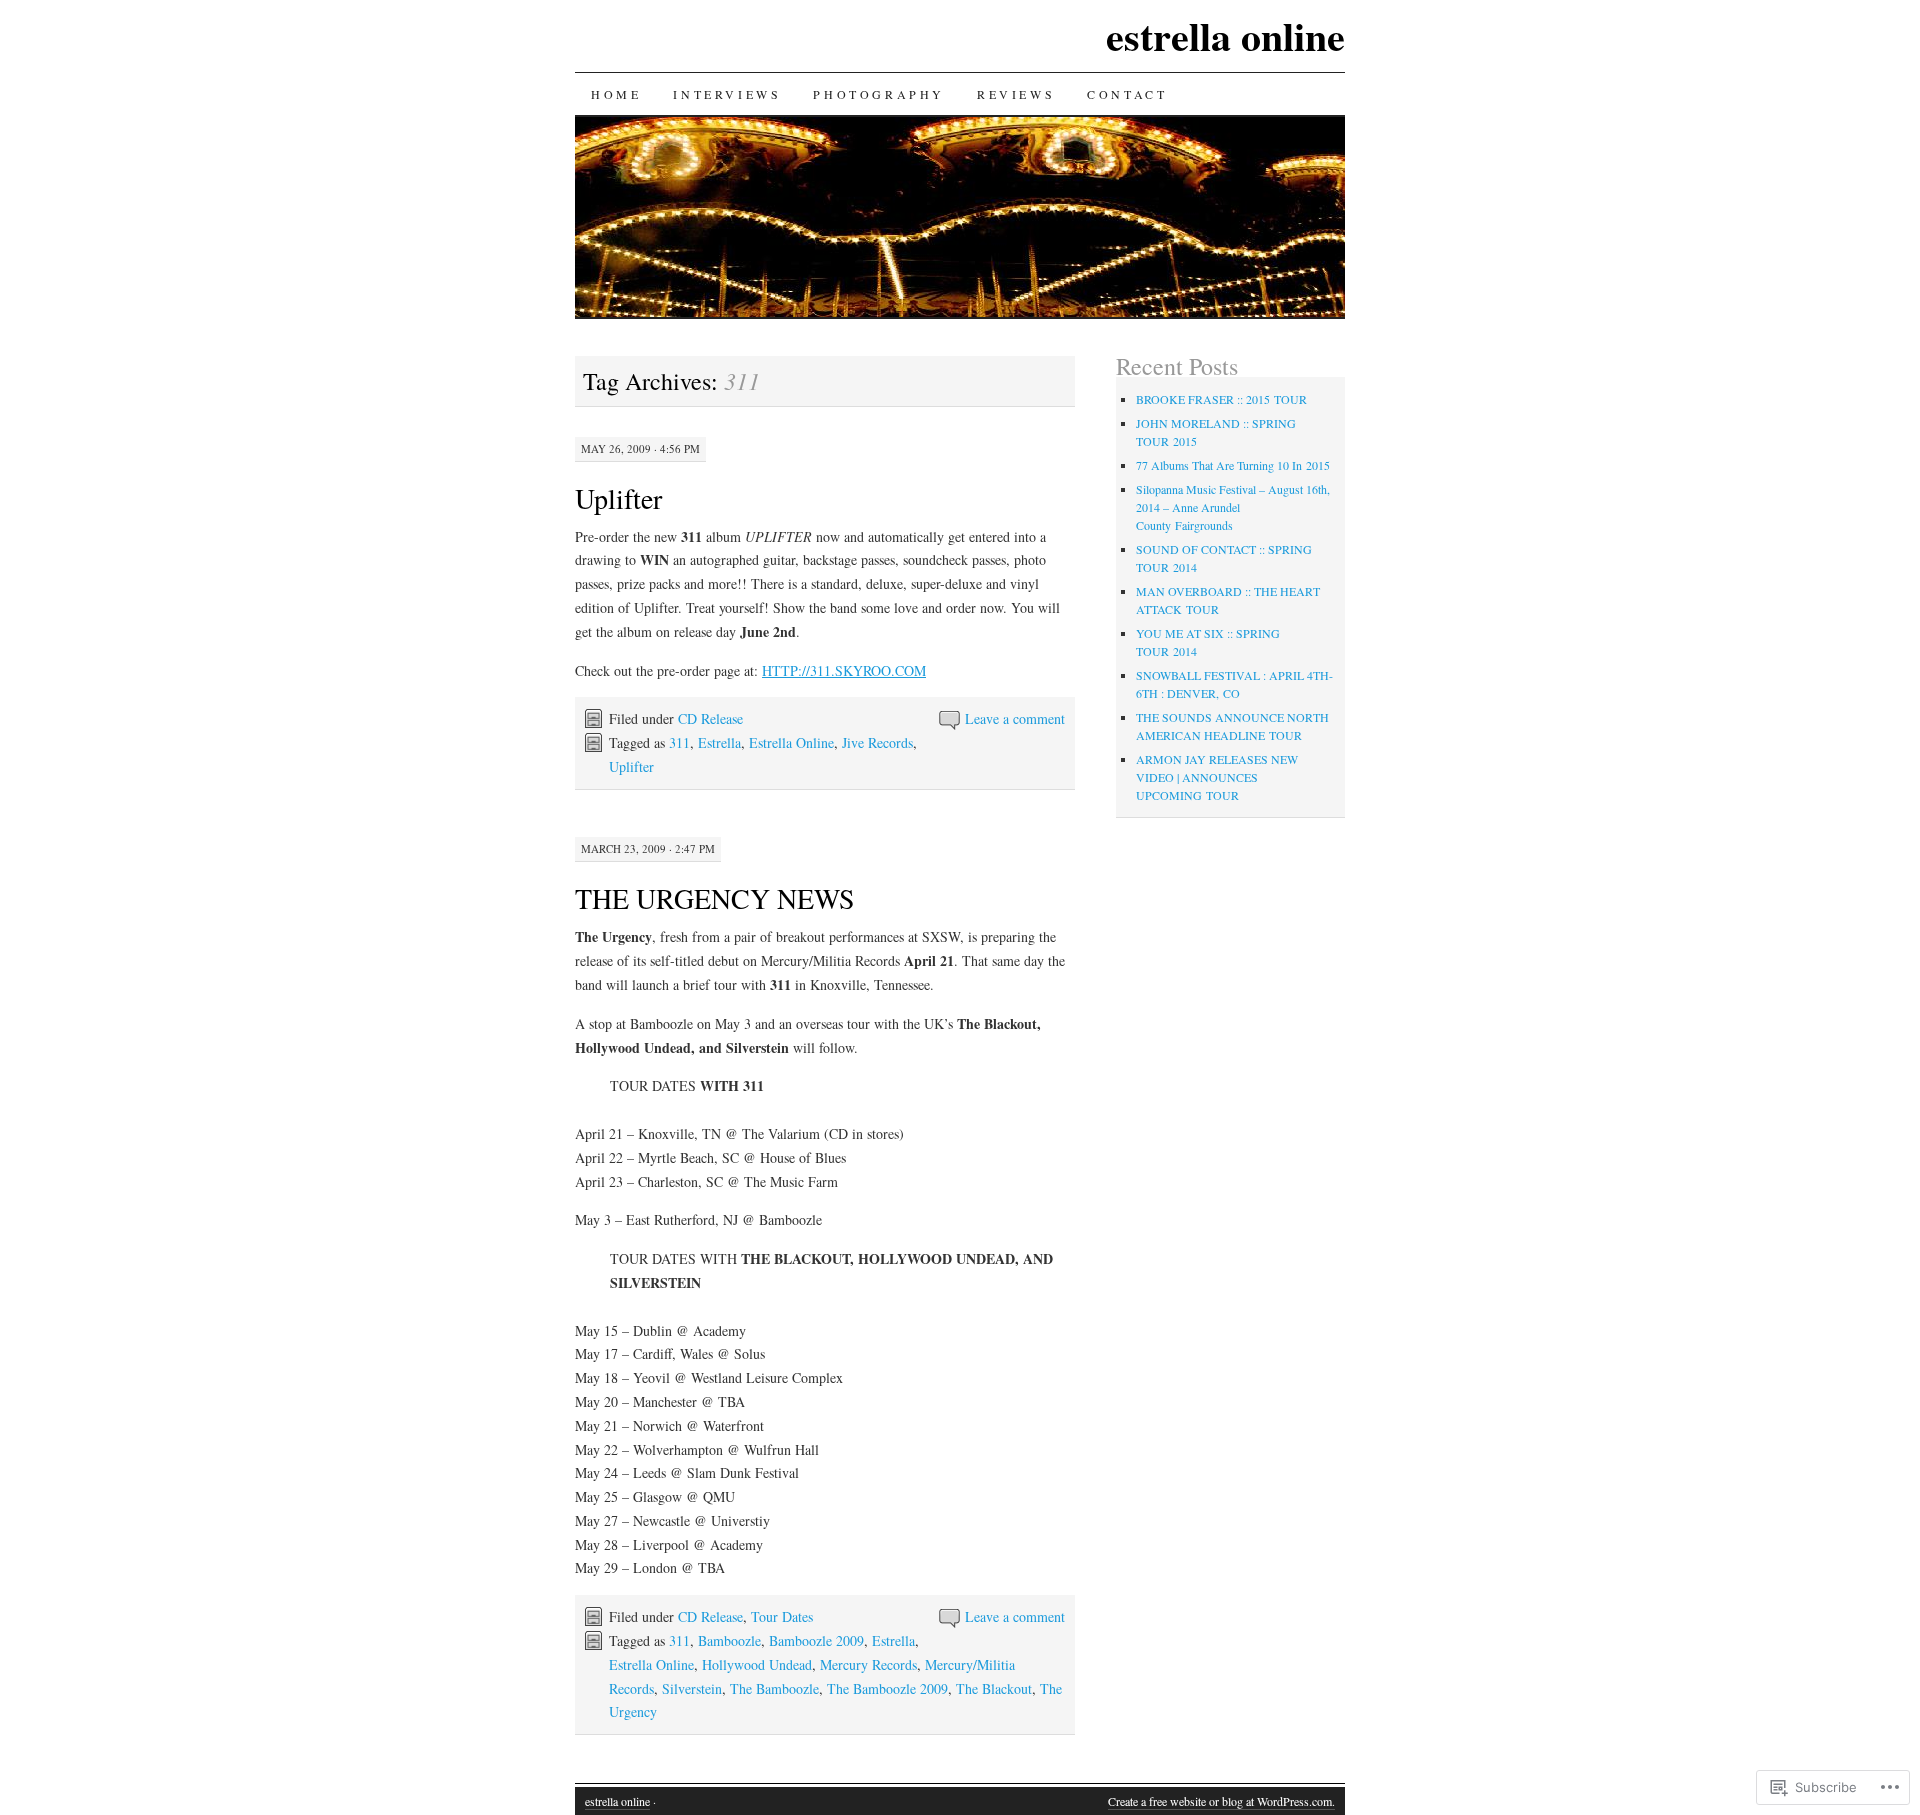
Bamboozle (729, 1640)
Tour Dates (782, 1616)
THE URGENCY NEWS (715, 898)
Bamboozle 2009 (816, 1640)
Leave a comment (1015, 718)
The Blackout (994, 1688)
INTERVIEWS (727, 94)
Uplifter (618, 498)
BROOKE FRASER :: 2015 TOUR (1221, 399)
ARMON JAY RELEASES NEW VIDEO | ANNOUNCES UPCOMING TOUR (1217, 777)
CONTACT (1127, 94)
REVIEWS (1016, 94)
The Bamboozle (774, 1688)
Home (616, 94)
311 (679, 742)
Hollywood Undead (757, 1664)
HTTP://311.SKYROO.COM (844, 670)
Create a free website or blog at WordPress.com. (1221, 1801)
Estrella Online (791, 742)
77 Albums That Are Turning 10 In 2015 (1233, 465)
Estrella (719, 742)
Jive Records (877, 742)
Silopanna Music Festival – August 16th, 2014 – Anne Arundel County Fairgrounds (1233, 507)
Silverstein (692, 1688)
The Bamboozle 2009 (887, 1688)
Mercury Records (868, 1664)
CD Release (710, 718)
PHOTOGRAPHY (879, 94)
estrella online (1225, 35)
